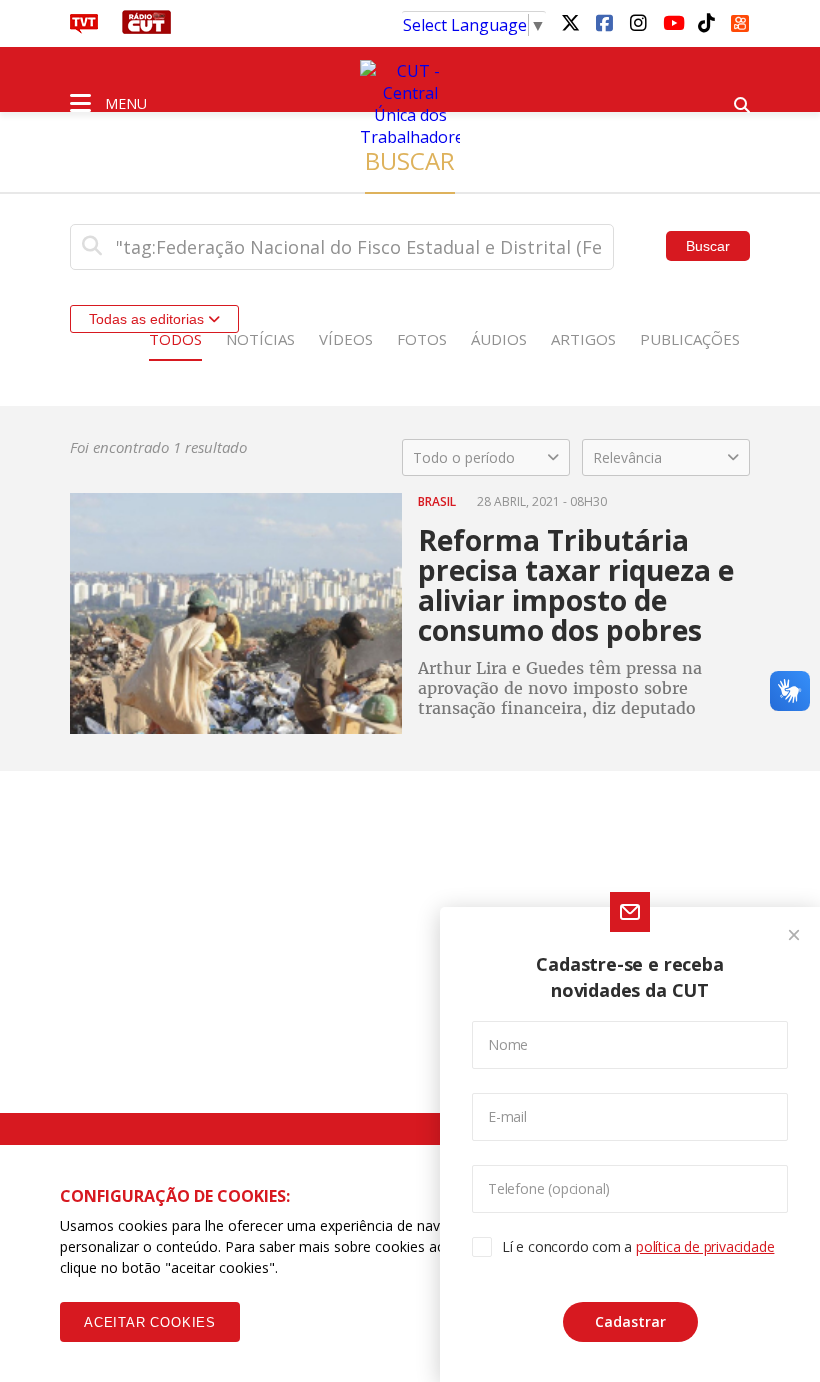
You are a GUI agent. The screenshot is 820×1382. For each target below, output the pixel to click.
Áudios (499, 339)
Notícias (260, 339)
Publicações (690, 339)
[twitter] (570, 22)
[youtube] (672, 22)
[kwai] (740, 20)
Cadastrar (630, 1321)
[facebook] (604, 22)
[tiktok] (706, 22)
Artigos (583, 339)
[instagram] (638, 22)
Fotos (422, 339)
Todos (175, 339)
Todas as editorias (148, 319)
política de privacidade (705, 1246)
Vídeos (346, 339)
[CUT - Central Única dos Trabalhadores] (410, 104)
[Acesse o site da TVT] (84, 28)
